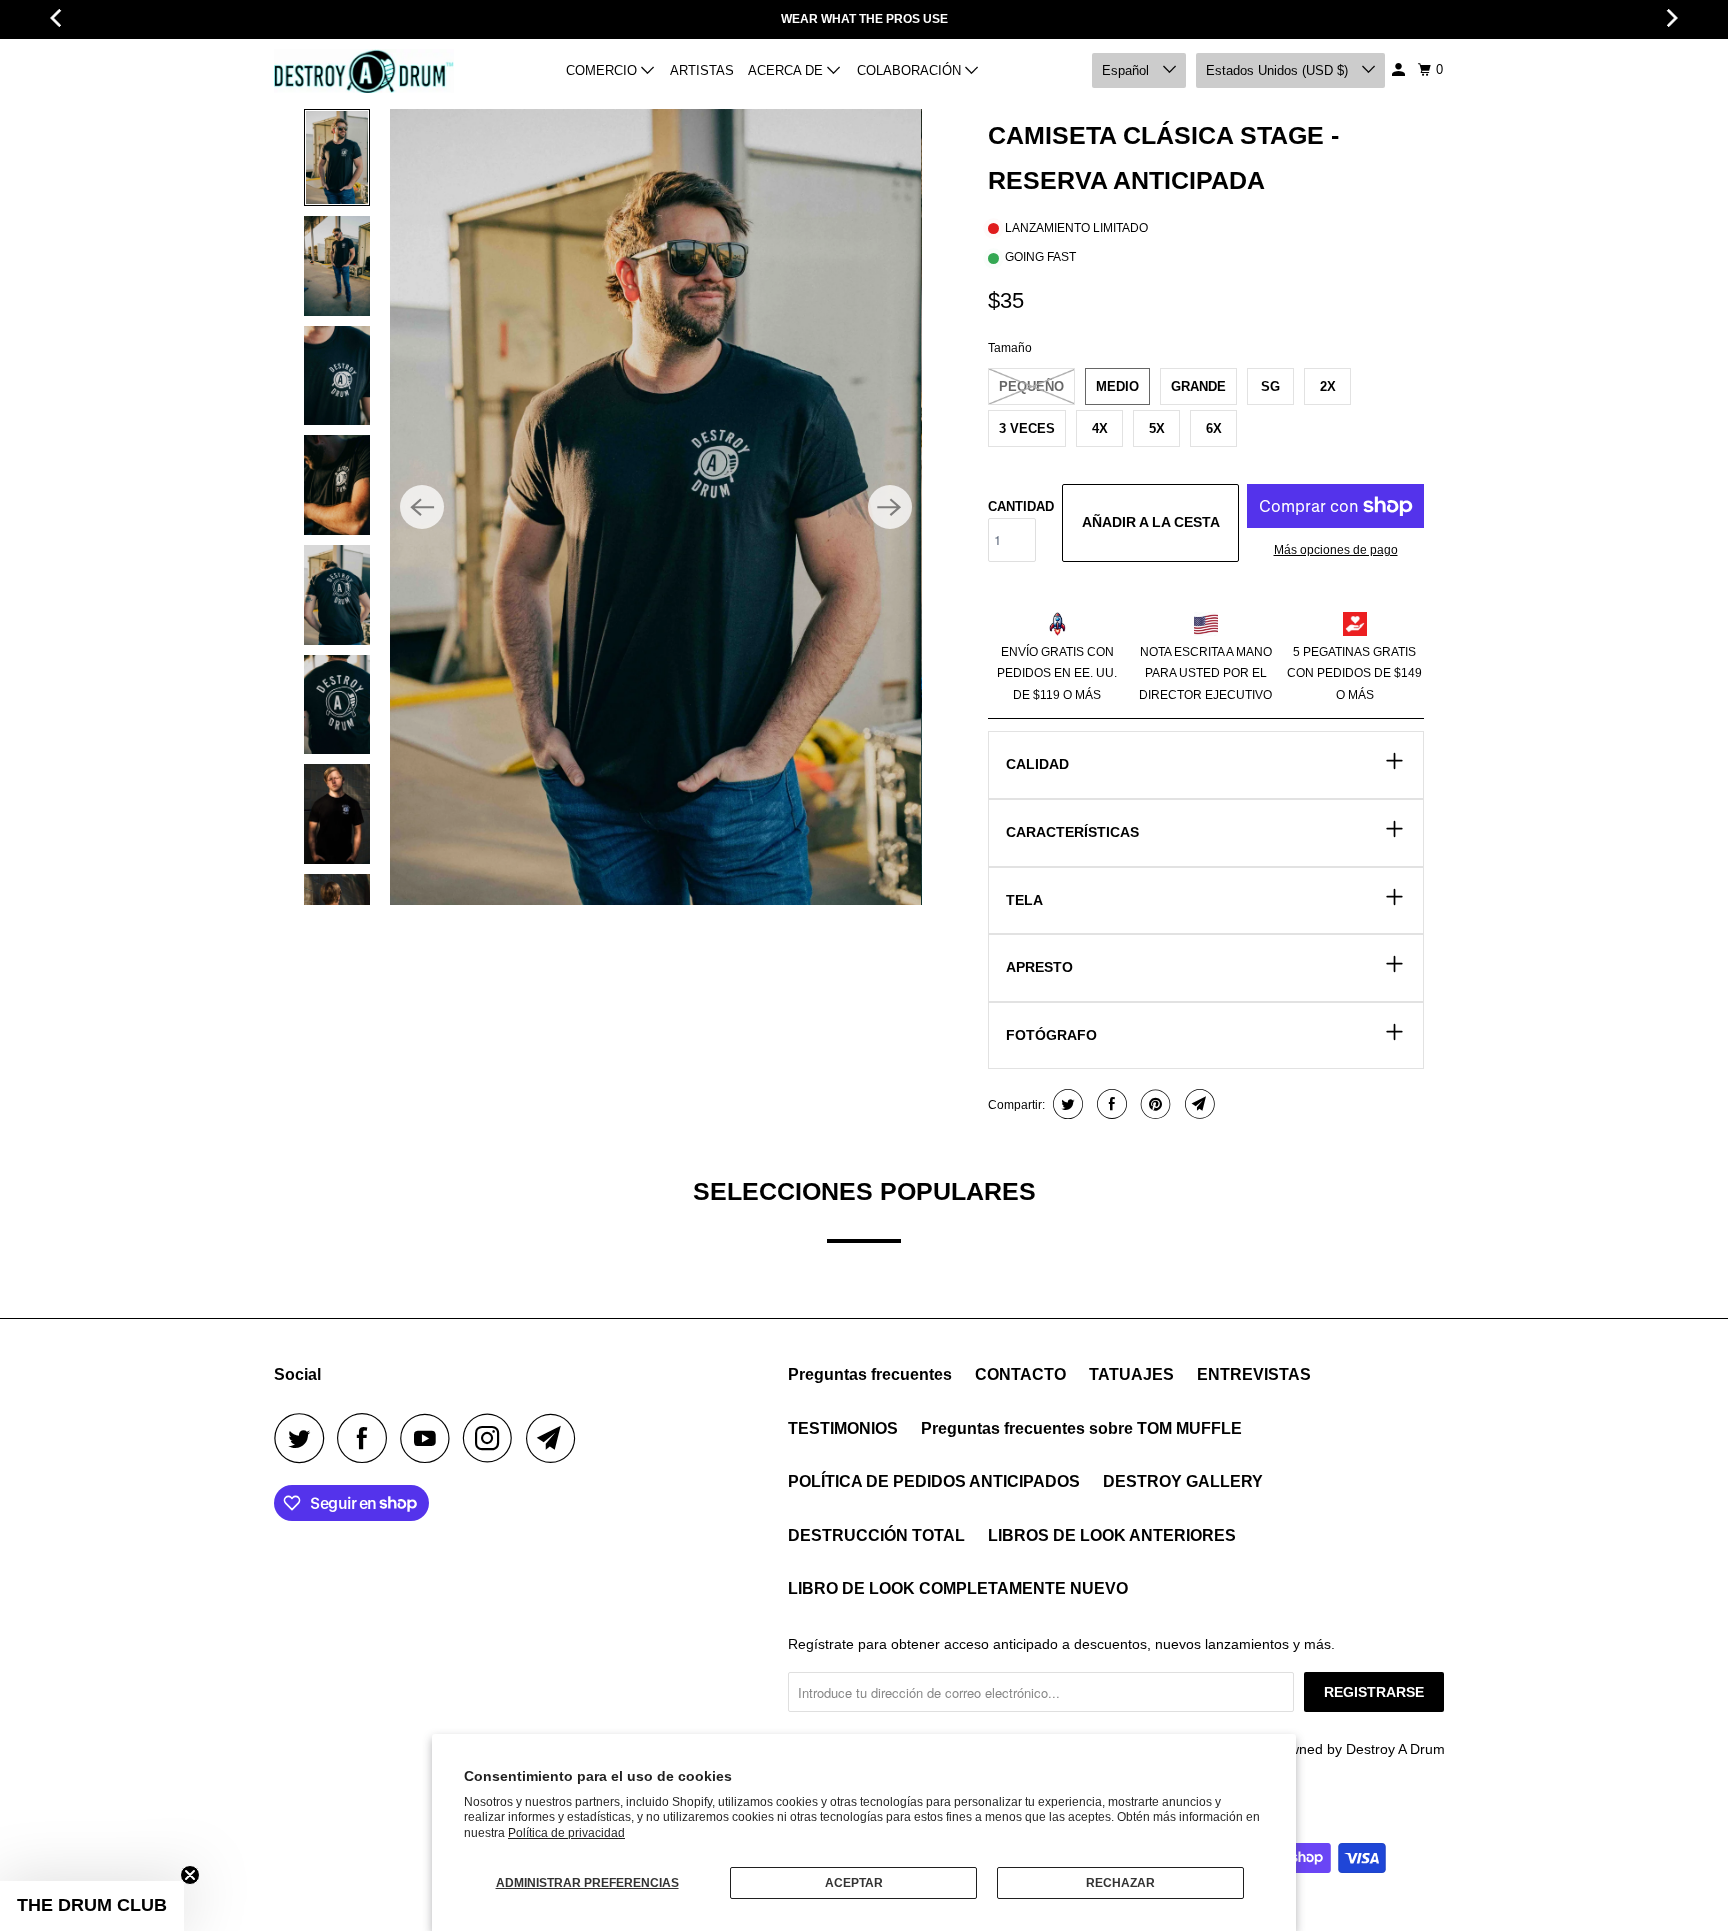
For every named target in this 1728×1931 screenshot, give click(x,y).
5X (1157, 428)
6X (1214, 428)
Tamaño (1010, 348)
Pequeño (1031, 386)
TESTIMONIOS (843, 1428)
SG (1270, 386)
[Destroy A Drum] (364, 71)
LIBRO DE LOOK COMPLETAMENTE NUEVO (958, 1588)
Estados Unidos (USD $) (1279, 70)
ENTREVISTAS (1254, 1374)
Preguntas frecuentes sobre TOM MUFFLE (1081, 1428)
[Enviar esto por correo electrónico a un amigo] (1197, 1104)
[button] (92, 1906)
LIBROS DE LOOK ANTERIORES (1112, 1535)
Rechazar (1120, 1883)
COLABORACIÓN (911, 70)
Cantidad (1021, 506)
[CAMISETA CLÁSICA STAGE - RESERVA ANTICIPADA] (655, 507)
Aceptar (854, 1883)
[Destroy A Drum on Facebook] (367, 1438)
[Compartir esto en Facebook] (1109, 1104)
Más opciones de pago (1336, 550)
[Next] (890, 507)
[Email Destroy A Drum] (556, 1438)
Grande (1198, 386)
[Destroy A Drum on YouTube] (430, 1438)
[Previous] (422, 507)
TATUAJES (1131, 1374)
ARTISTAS (702, 70)
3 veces (1027, 428)
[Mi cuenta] (1400, 70)
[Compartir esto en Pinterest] (1153, 1104)
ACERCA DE (787, 70)
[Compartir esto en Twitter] (1065, 1104)
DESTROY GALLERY (1183, 1481)
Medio (1117, 386)
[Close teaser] (190, 1875)
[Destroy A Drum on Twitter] (304, 1438)
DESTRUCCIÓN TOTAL (876, 1535)
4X (1100, 428)
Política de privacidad (566, 1833)
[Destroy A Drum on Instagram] (493, 1438)
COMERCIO (603, 70)
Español (1127, 70)
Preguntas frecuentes (870, 1374)
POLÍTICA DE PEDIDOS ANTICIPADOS (934, 1481)
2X (1328, 386)
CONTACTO (1020, 1374)
